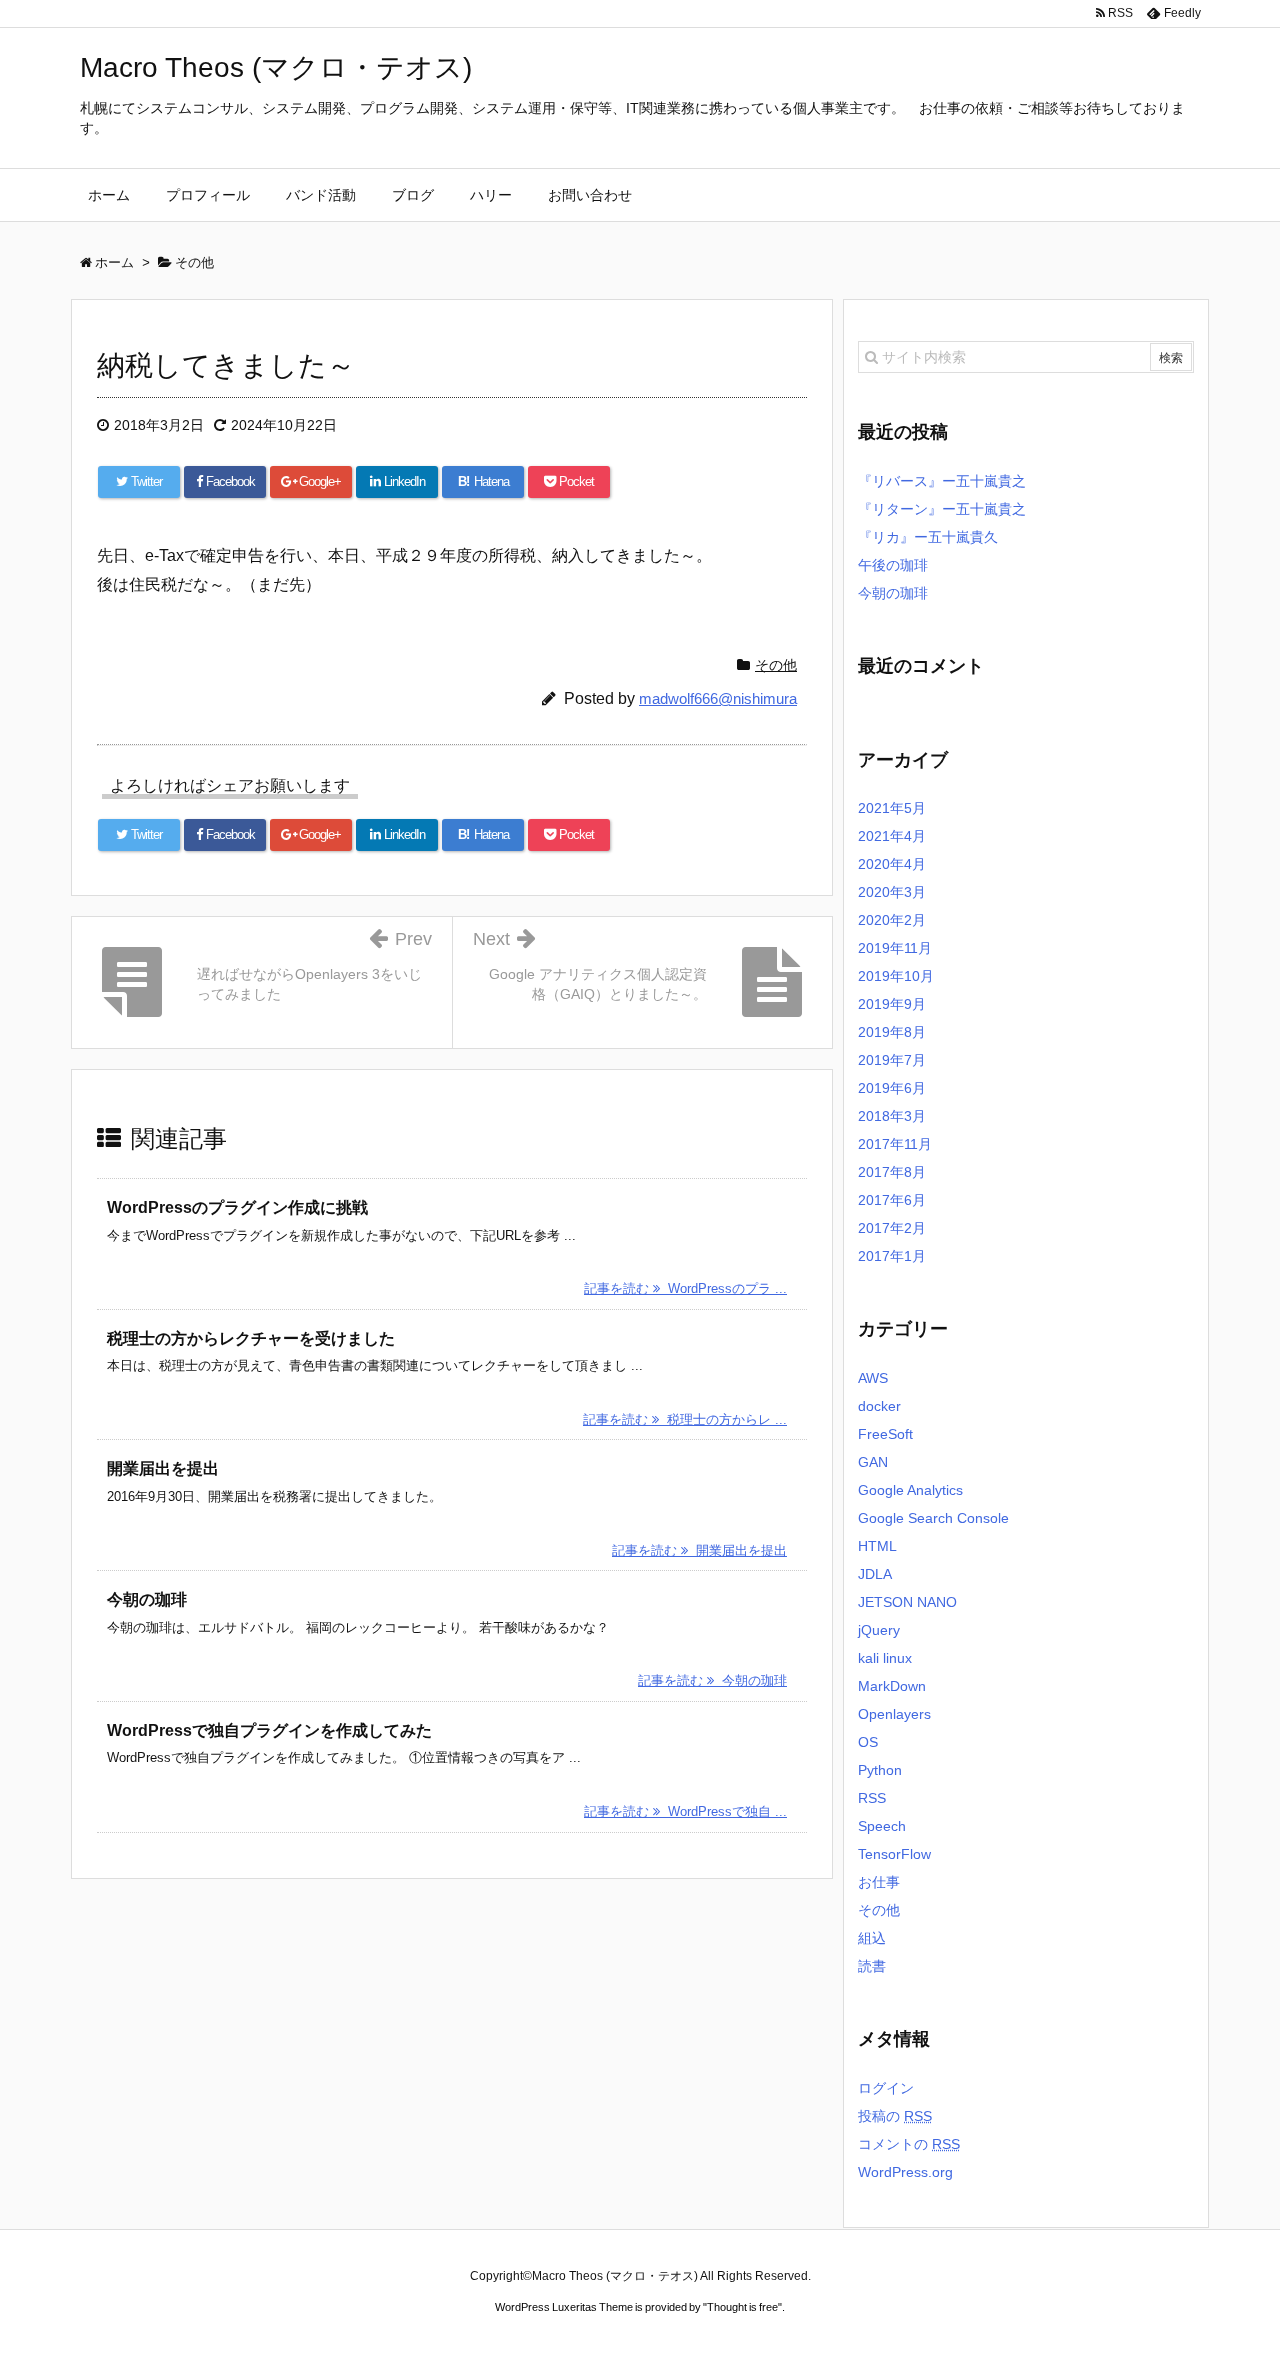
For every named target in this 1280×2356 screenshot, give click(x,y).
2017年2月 (892, 1228)
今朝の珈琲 (147, 1599)
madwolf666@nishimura (718, 698)
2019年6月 (892, 1088)
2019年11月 (895, 948)
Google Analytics (910, 1490)
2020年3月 (892, 892)
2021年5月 (892, 808)
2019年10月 (896, 976)
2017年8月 (892, 1172)
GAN (873, 1462)
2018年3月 (892, 1116)
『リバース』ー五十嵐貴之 (942, 481)
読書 (872, 1966)
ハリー (491, 195)
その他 (776, 665)
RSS (872, 1798)
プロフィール (208, 195)
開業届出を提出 (163, 1468)
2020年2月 (892, 920)
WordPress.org (905, 2172)
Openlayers (894, 1714)
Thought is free (742, 2307)
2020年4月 (892, 864)
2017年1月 (892, 1256)
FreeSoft (885, 1434)
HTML (877, 1546)
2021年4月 (892, 836)
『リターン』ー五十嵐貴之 (942, 509)
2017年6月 (892, 1200)
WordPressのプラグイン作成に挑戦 (237, 1207)
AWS (873, 1378)
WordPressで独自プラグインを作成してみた (269, 1730)
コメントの (909, 2144)
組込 (872, 1938)
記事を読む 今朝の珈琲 (712, 1680)
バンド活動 (321, 195)
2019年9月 (892, 1004)
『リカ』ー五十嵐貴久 (928, 537)
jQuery (879, 1630)
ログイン (886, 2088)
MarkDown (892, 1686)
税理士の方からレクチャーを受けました (251, 1338)
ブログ (413, 195)
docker (879, 1406)
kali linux (885, 1658)
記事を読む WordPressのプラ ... (685, 1288)
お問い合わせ (590, 195)
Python (880, 1770)
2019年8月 (892, 1032)
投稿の (895, 2116)
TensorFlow (894, 1854)
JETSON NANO (907, 1602)
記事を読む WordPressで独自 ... (685, 1811)
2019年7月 (892, 1060)
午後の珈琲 (893, 565)
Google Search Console (933, 1518)
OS (868, 1742)
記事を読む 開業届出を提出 (699, 1550)
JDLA (875, 1574)
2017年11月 (895, 1144)
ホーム (109, 195)
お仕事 (879, 1882)
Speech (882, 1826)
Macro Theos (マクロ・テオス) (276, 67)
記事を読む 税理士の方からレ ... (685, 1419)
